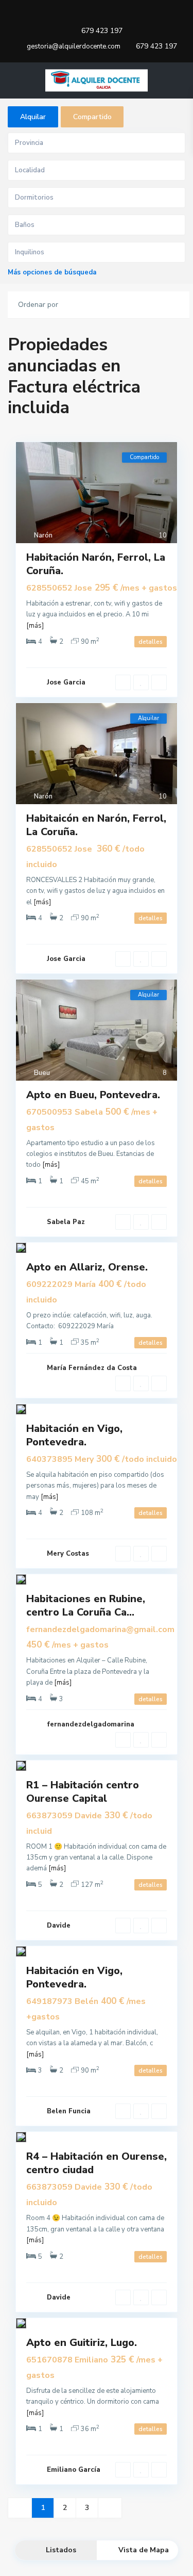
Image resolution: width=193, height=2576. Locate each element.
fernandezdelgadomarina (91, 1724)
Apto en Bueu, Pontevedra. (93, 1095)
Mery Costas (68, 1554)
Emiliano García (74, 2470)
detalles (151, 642)
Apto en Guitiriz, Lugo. (82, 2343)
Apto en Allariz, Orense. (87, 1267)
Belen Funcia (69, 2111)
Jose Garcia (66, 682)
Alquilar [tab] (33, 117)
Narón (43, 535)
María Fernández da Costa (92, 1368)
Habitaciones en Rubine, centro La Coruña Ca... (86, 1605)
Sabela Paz (66, 1222)
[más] (35, 626)
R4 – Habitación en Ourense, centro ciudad (97, 2163)
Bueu (42, 1073)
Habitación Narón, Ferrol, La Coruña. (96, 564)
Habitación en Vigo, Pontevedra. (74, 1435)
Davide (59, 1926)
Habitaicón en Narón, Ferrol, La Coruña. (96, 825)
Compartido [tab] (92, 117)
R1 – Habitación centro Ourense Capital (83, 1792)
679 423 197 (102, 31)
